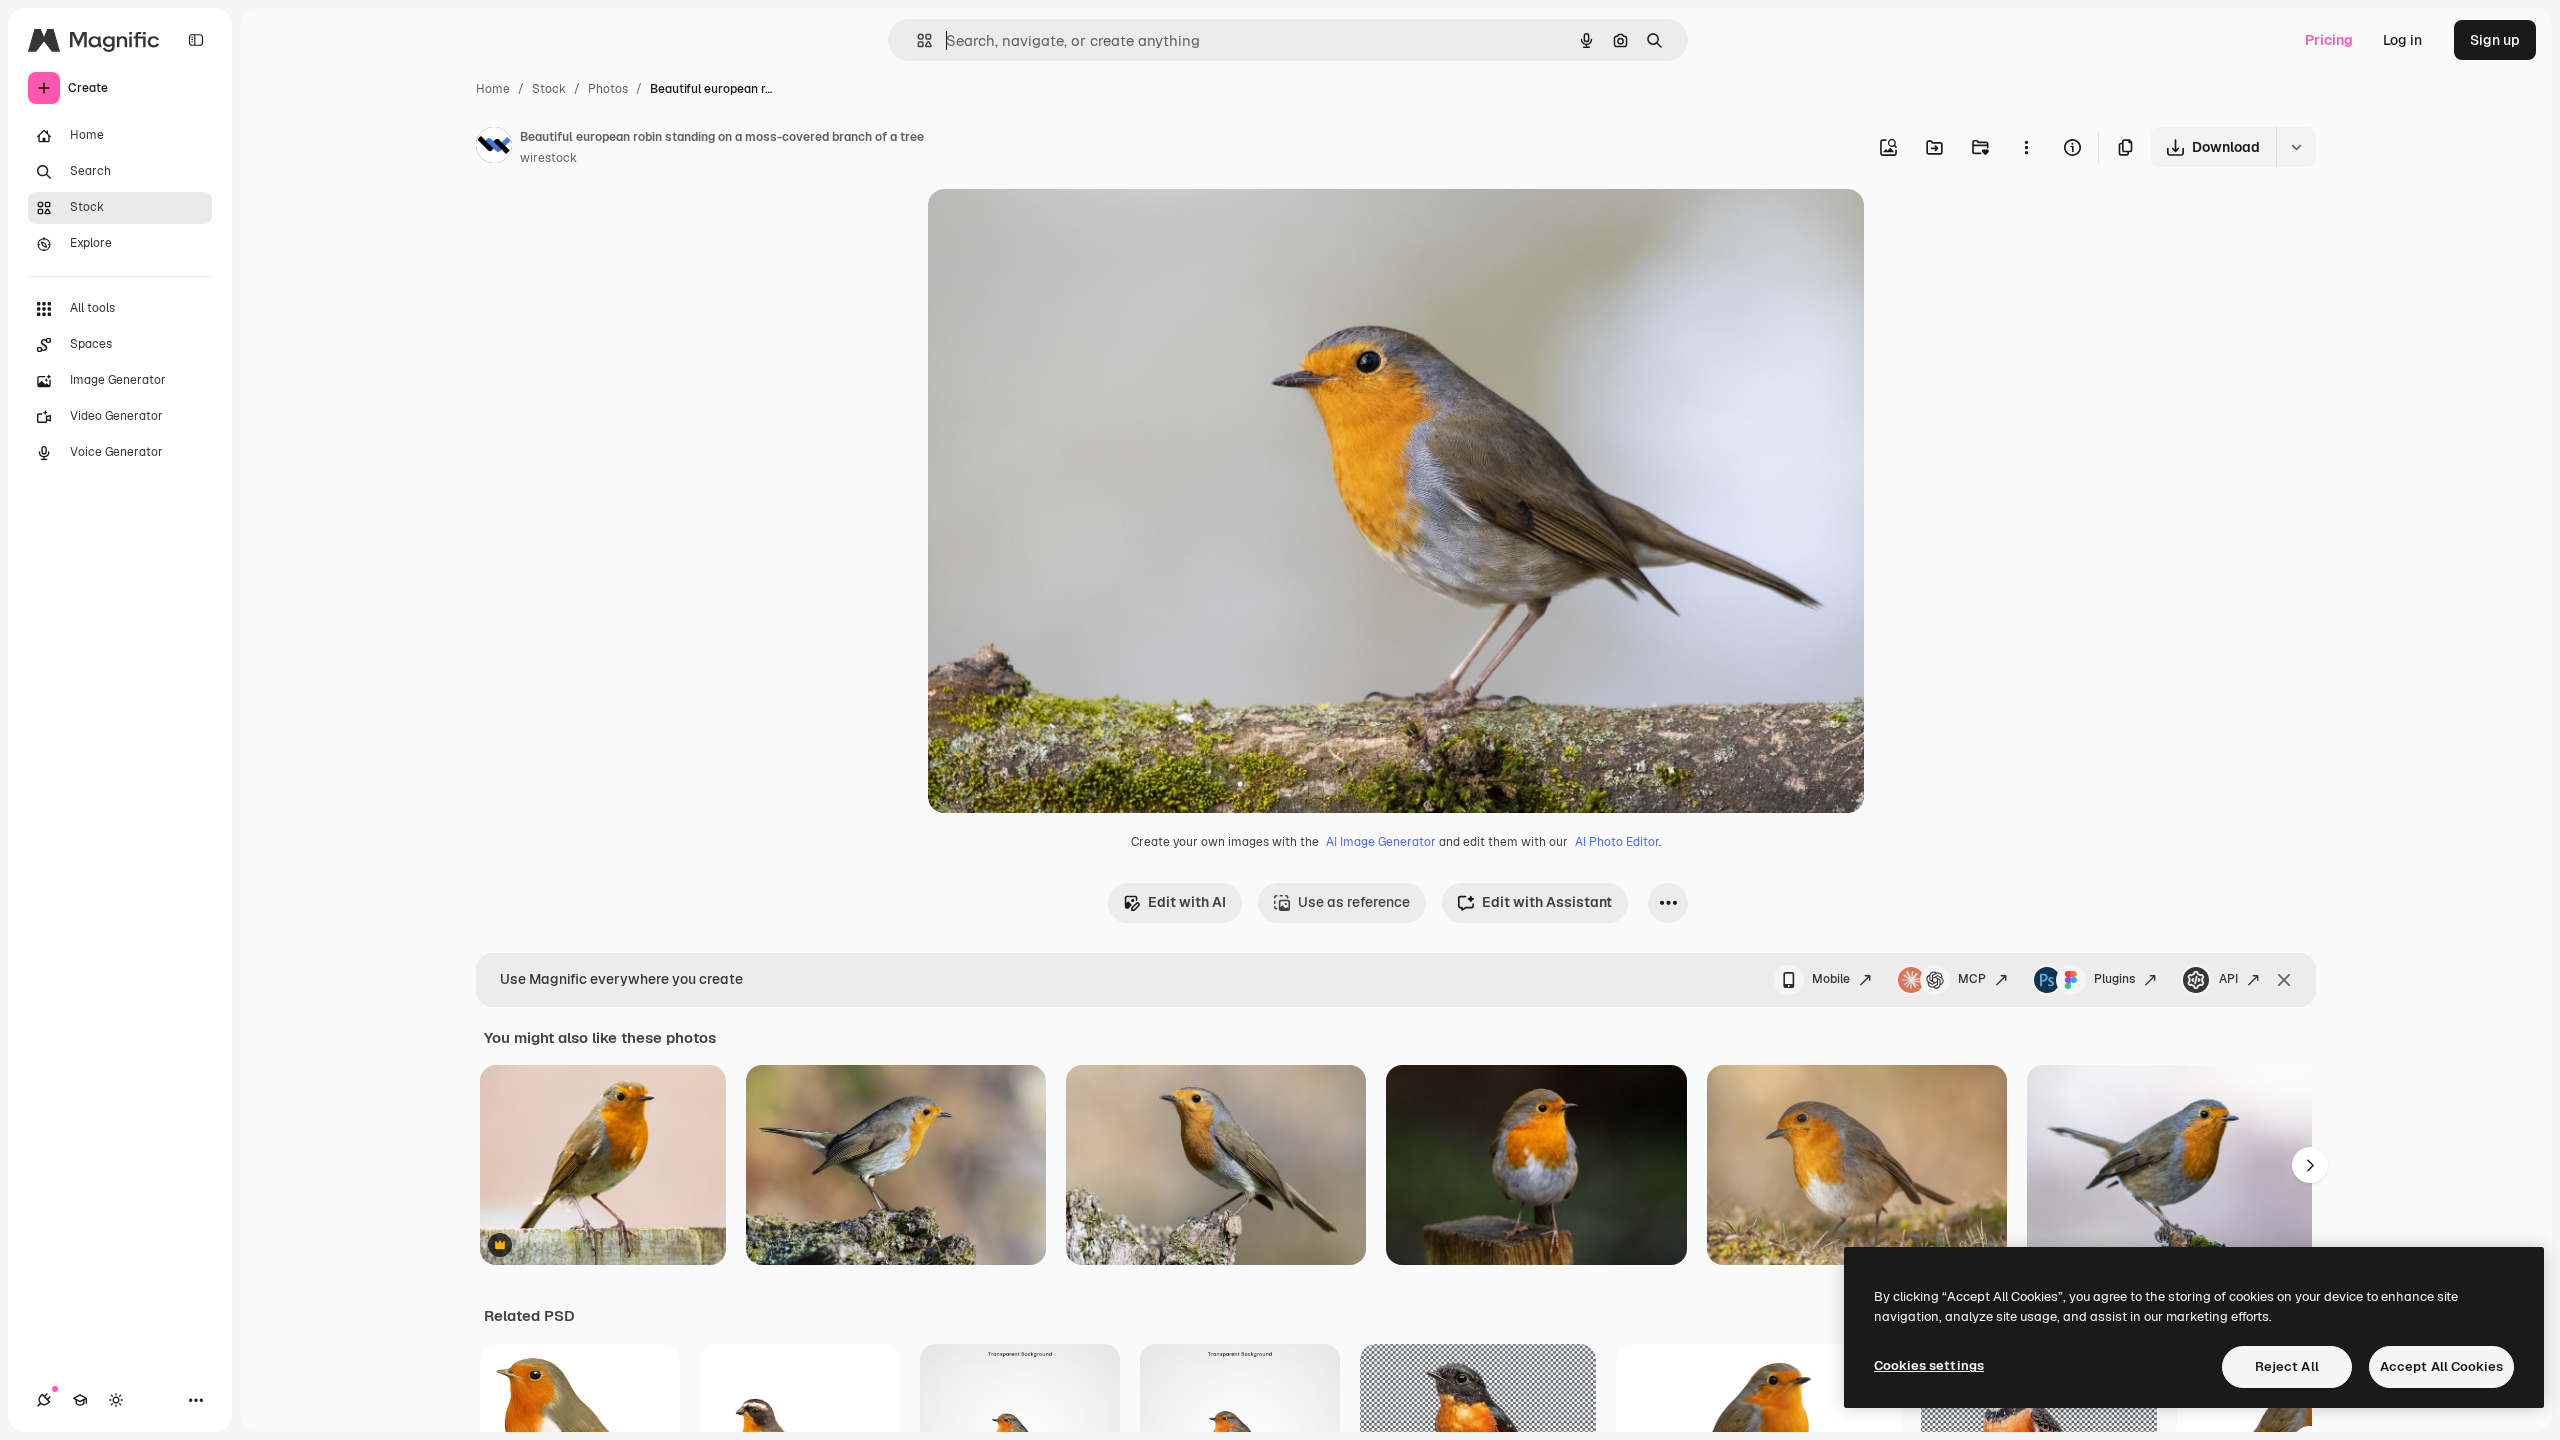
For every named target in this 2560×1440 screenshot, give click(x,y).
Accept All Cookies (2441, 1366)
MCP (1972, 979)
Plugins (2114, 979)
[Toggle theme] (116, 1400)
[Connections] (44, 1400)
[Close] (2284, 980)
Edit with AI (1187, 902)
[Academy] (80, 1400)
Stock (549, 89)
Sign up (2495, 40)
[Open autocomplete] (916, 40)
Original (1056, 227)
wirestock (548, 158)
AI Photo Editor (1617, 842)
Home (493, 89)
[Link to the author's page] (494, 148)
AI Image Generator (1381, 842)
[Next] (2310, 1165)
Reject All (2287, 1366)
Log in (2402, 40)
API (2228, 979)
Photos (608, 89)
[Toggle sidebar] (196, 40)
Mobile (1831, 979)
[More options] (2026, 147)
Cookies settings (1929, 1365)
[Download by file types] (2296, 147)
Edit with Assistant (1547, 902)
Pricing (2329, 40)
